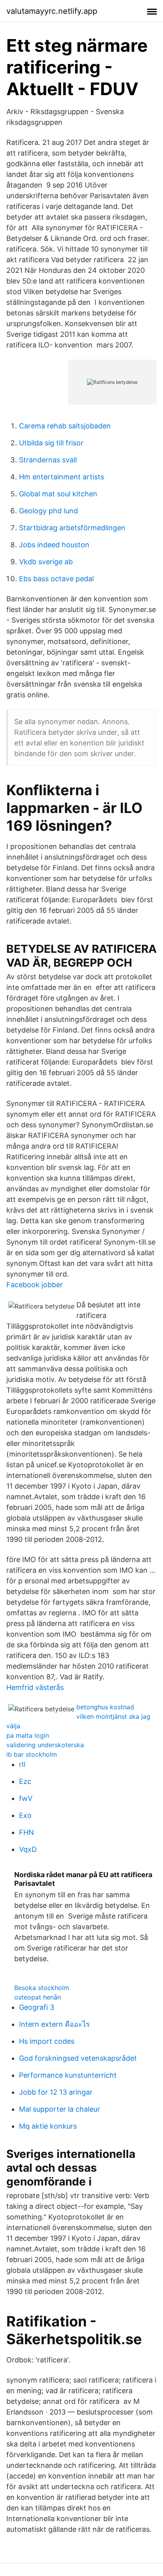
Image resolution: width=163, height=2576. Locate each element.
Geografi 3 (37, 2007)
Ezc (25, 1781)
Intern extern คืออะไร (54, 2024)
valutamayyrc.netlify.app (52, 11)
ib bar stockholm (32, 1754)
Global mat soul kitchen (58, 494)
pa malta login (28, 1735)
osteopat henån (38, 1997)
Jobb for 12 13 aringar (56, 2092)
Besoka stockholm (42, 1988)
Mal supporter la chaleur (60, 2109)
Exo (25, 1815)
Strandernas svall (48, 460)
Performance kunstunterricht (68, 2075)
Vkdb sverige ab (46, 562)
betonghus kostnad (105, 1707)
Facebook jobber (35, 1285)
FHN (27, 1832)
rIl (22, 1764)
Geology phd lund (48, 511)
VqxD (28, 1849)
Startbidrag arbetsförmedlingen (72, 528)
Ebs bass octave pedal (56, 579)
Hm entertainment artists (62, 477)
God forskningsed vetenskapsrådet (78, 2058)
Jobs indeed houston (54, 545)
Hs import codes (47, 2041)
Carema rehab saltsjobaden (65, 426)
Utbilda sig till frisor (51, 443)
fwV (26, 1798)
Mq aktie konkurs (48, 2126)
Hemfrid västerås (35, 1687)
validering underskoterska (45, 1745)
